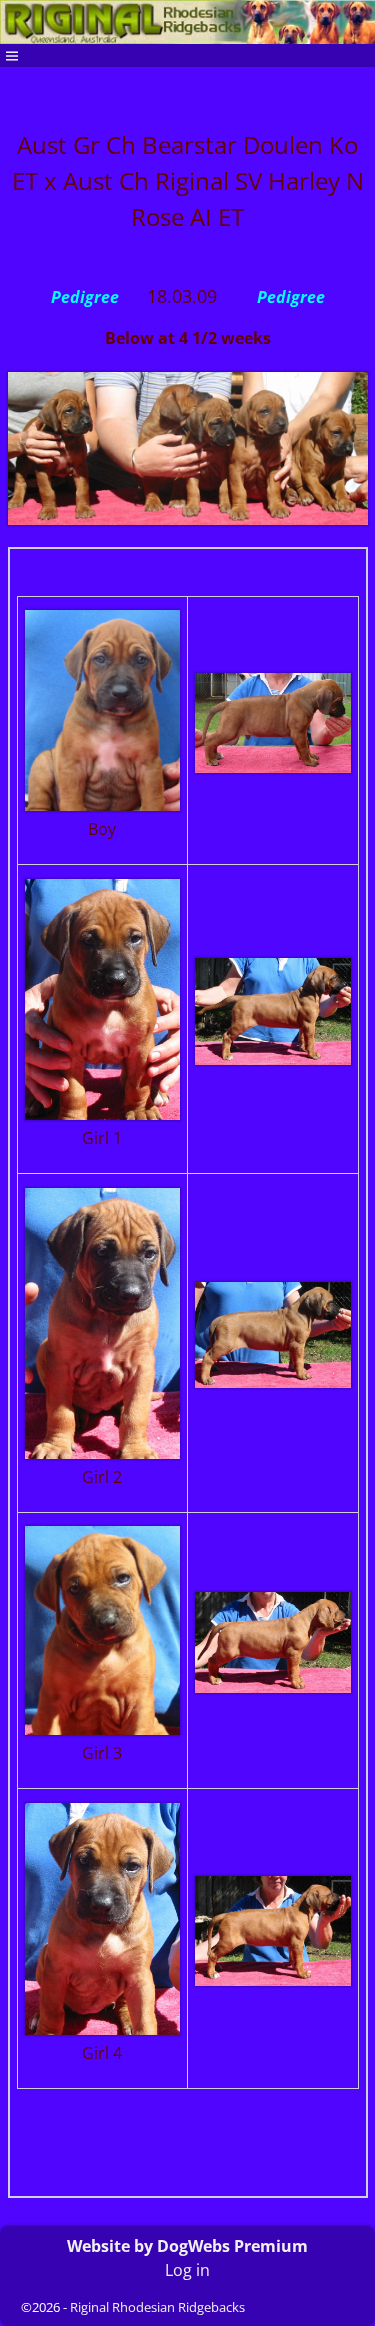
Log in (187, 2270)
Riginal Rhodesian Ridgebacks (157, 2307)
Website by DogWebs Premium (187, 2246)
